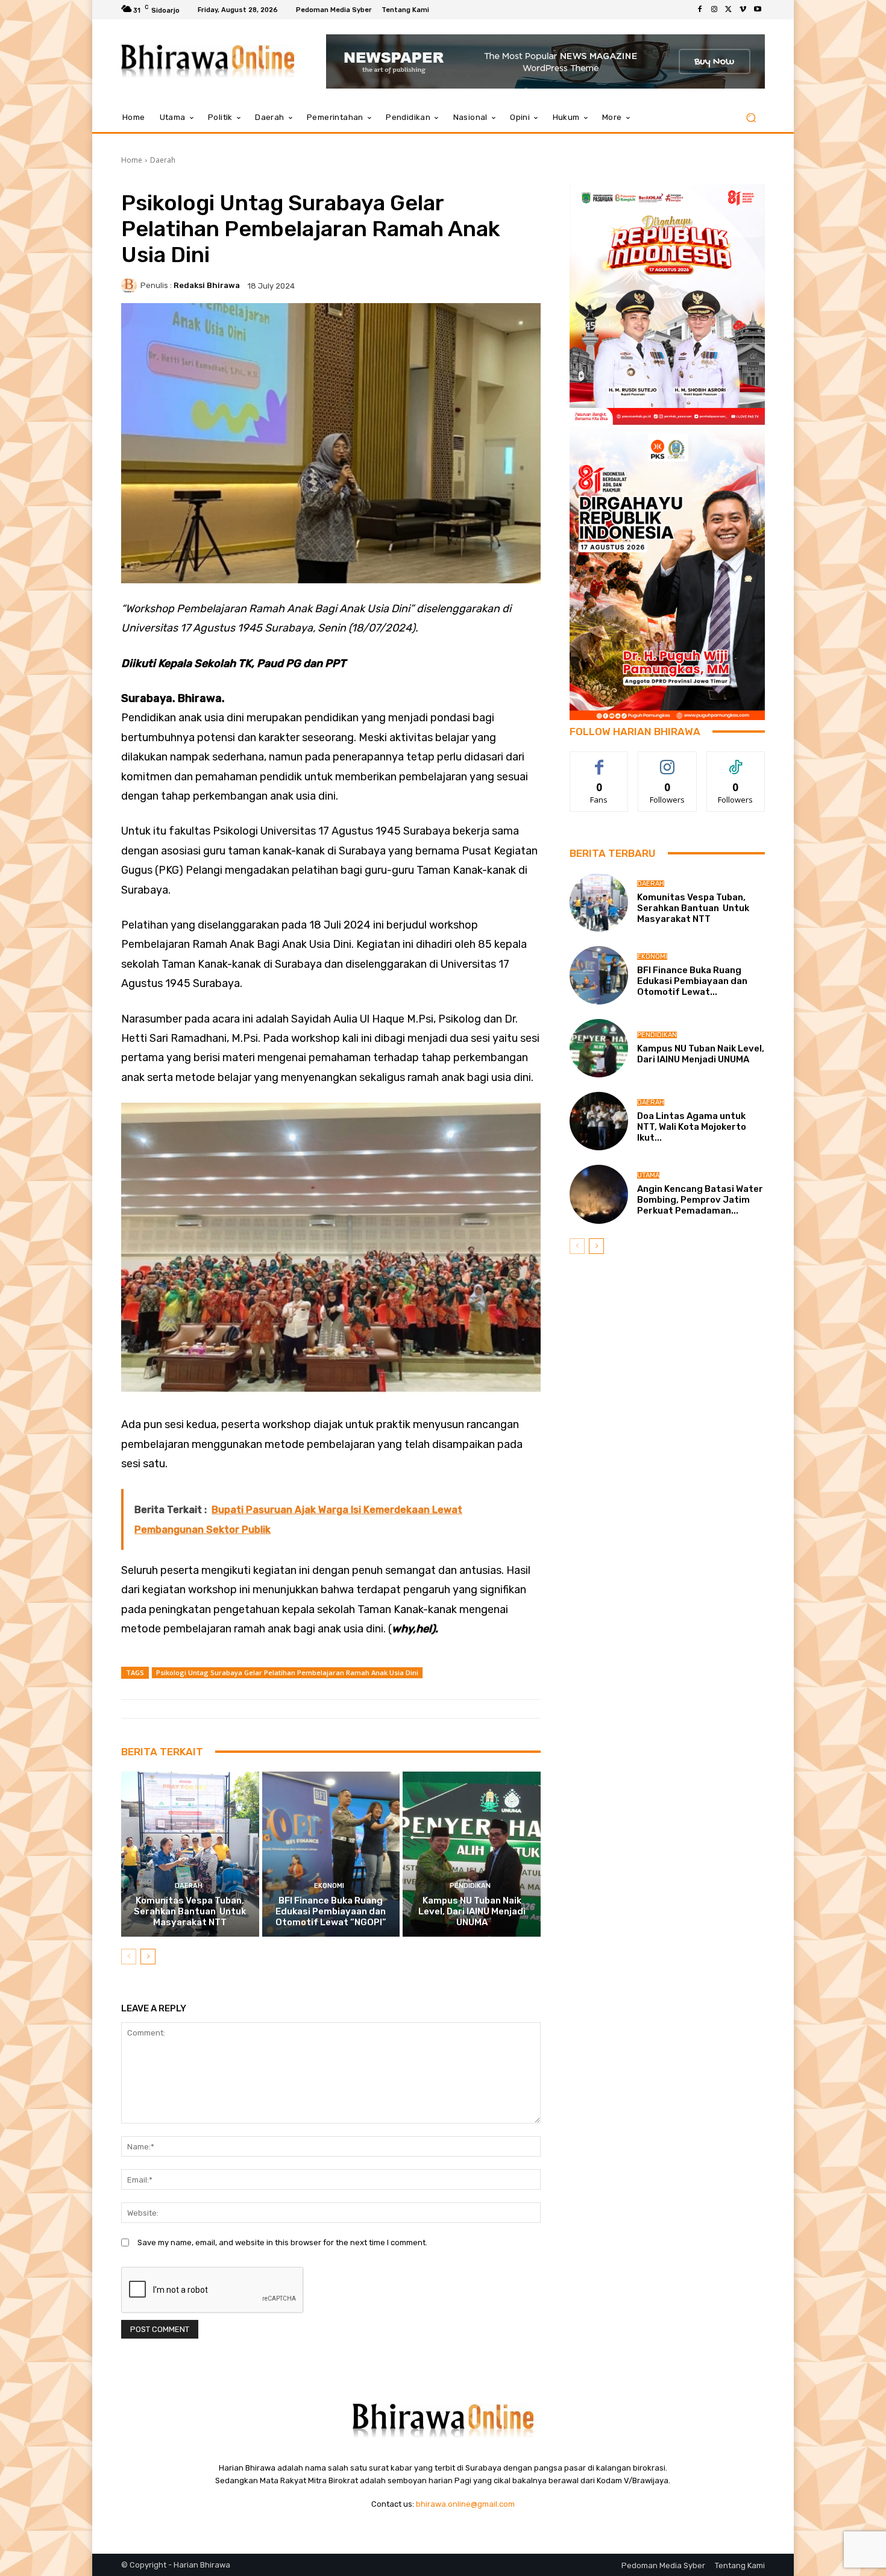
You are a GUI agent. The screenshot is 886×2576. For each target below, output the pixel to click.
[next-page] (148, 1957)
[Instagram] (714, 10)
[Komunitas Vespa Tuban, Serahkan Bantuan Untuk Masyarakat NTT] (190, 1854)
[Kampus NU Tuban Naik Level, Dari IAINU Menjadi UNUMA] (472, 1854)
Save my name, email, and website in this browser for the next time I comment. (282, 2242)
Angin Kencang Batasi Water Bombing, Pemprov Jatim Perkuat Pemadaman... (700, 1200)
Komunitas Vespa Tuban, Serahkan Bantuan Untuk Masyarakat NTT (190, 1911)
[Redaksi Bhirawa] (131, 286)
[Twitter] (729, 10)
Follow (668, 761)
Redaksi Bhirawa (207, 285)
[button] (751, 118)
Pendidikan (470, 1886)
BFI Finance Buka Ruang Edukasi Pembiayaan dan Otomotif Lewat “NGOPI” (331, 1911)
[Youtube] (758, 10)
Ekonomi (329, 1886)
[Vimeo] (743, 10)
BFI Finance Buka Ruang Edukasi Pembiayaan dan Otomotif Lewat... (692, 981)
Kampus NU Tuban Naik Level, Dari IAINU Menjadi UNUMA (472, 1911)
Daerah (163, 160)
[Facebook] (700, 10)
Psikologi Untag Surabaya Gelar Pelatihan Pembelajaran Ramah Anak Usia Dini (287, 1672)
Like (599, 761)
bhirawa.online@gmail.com (465, 2504)
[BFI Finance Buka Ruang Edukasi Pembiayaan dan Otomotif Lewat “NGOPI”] (331, 1854)
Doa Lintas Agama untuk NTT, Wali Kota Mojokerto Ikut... (692, 1127)
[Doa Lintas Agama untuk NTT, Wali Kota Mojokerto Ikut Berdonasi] (599, 1121)
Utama (648, 1175)
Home (132, 160)
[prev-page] (129, 1957)
